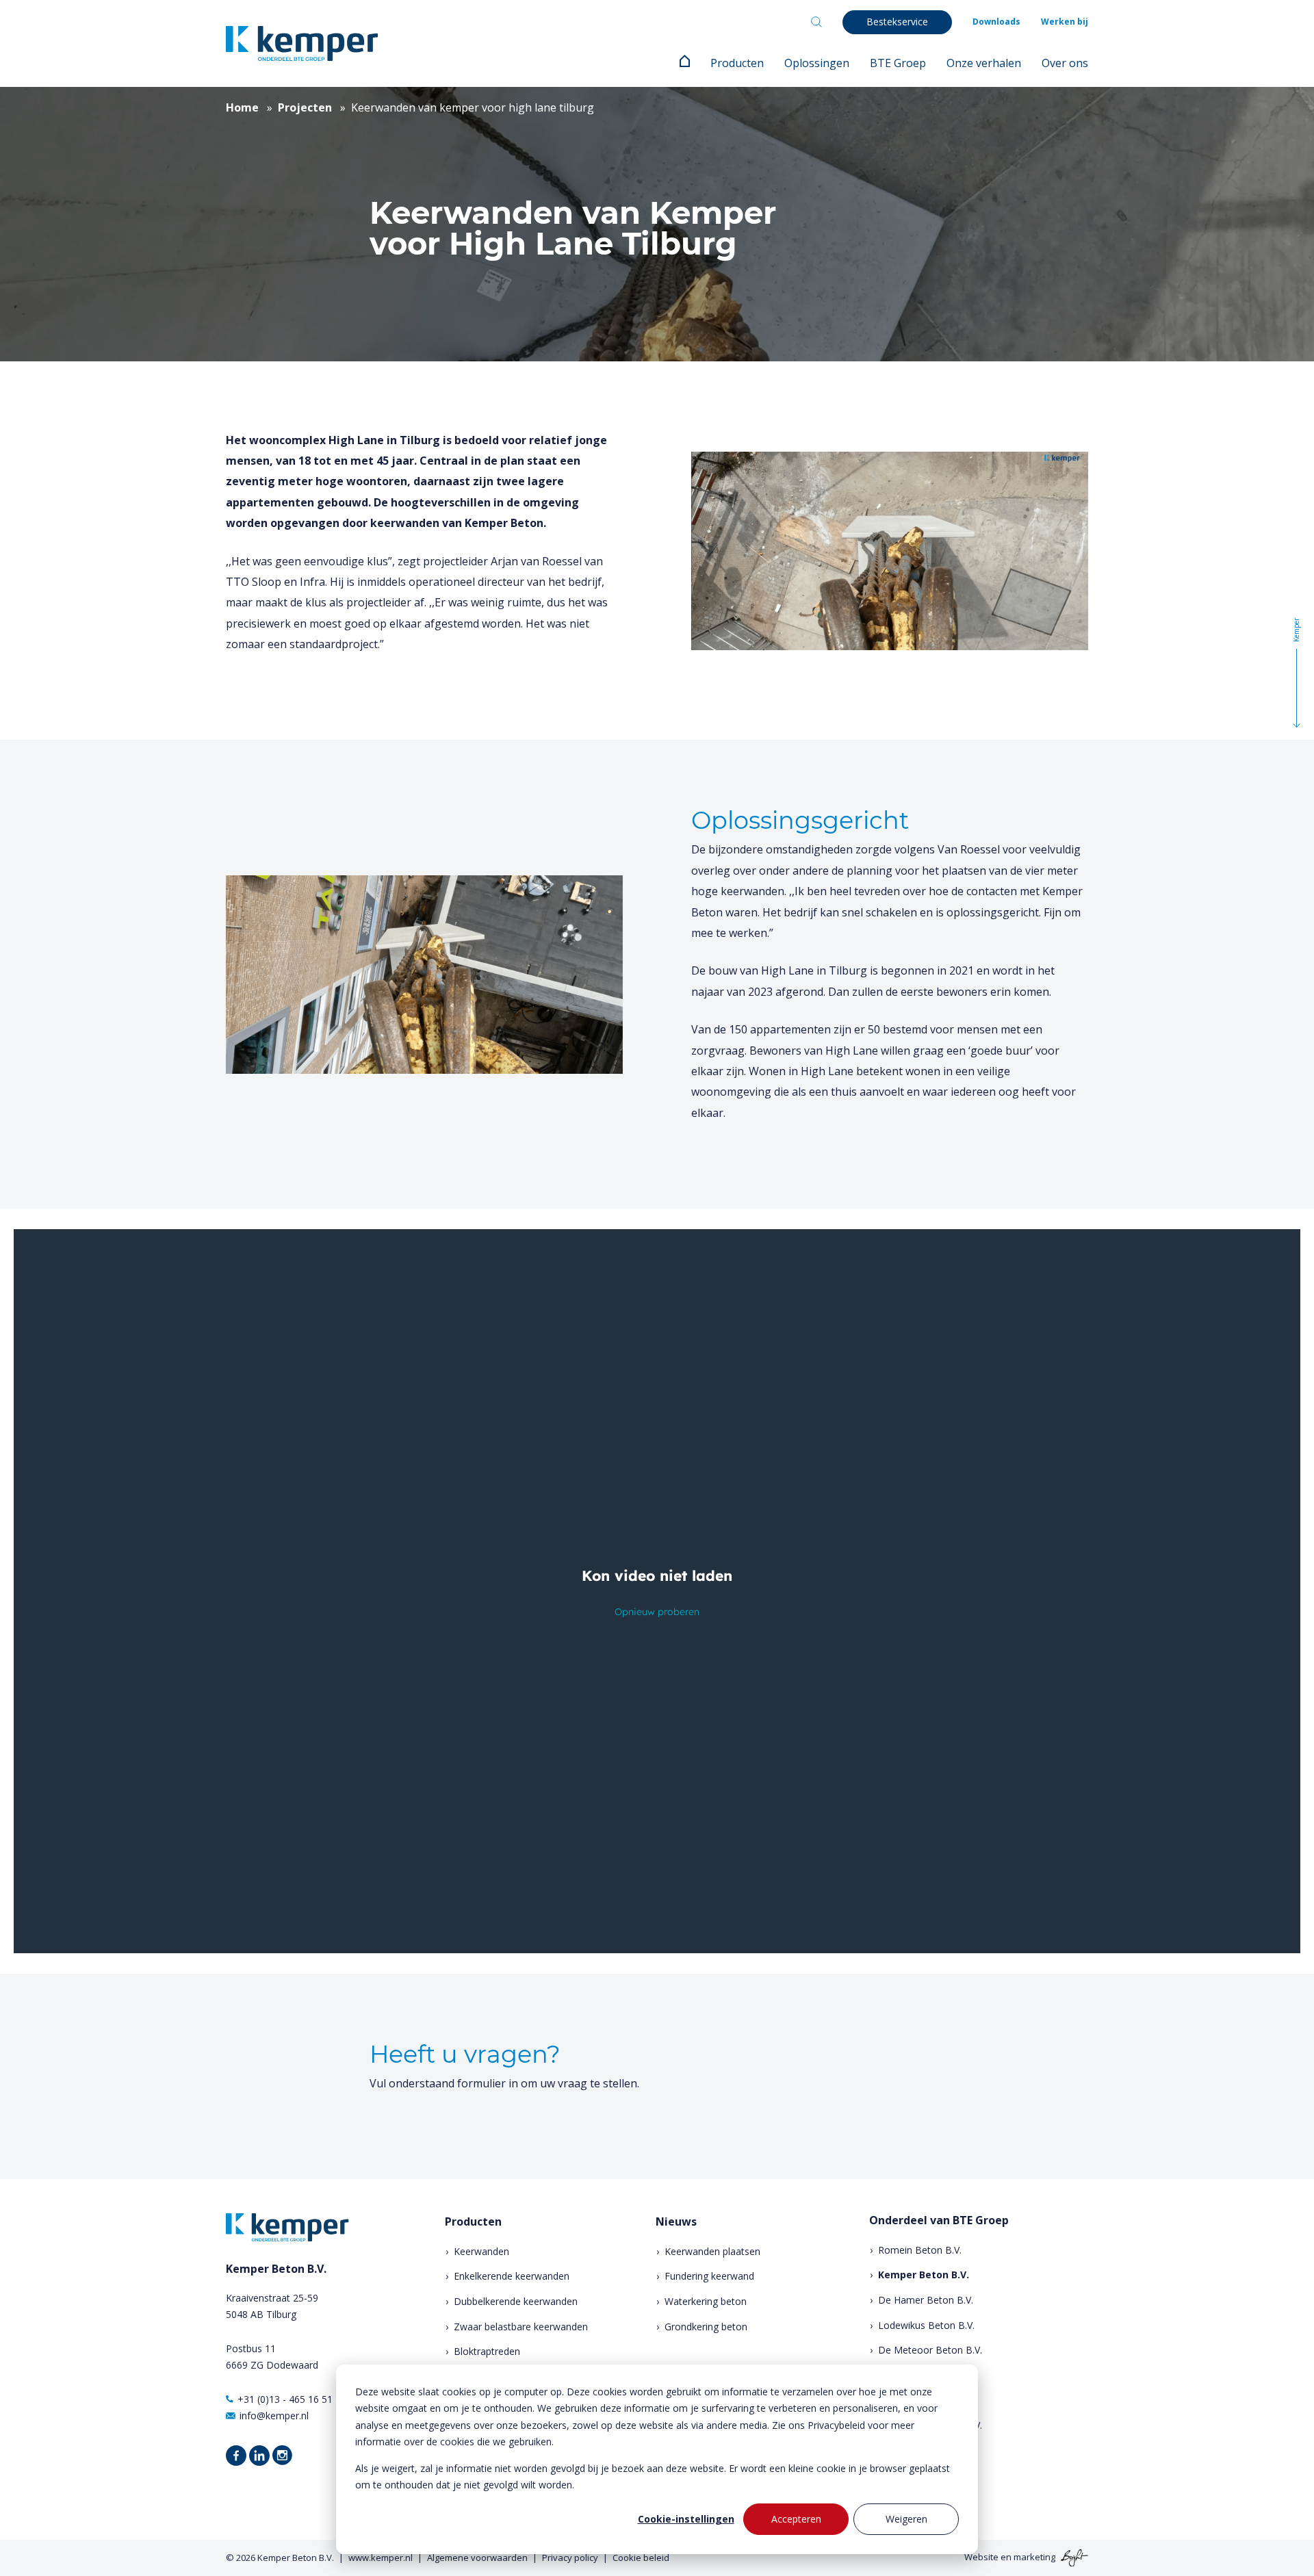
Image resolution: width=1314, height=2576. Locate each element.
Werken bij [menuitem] (1065, 22)
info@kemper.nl (274, 2416)
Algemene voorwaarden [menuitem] (477, 2558)
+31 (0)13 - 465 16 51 (285, 2399)
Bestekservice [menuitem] (897, 22)
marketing (1034, 2557)
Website (981, 2557)
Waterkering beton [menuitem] (706, 2301)
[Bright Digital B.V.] (1073, 2557)
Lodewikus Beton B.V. (926, 2325)
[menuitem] (685, 63)
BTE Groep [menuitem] (898, 63)
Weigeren (906, 2519)
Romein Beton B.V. (920, 2250)
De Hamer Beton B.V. (926, 2300)
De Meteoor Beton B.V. (930, 2350)
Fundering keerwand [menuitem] (709, 2276)
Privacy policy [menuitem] (570, 2558)
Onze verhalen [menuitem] (984, 63)
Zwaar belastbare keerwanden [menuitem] (521, 2327)
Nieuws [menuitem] (676, 2222)
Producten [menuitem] (737, 63)
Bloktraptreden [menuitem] (487, 2351)
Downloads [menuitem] (996, 22)
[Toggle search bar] (816, 22)
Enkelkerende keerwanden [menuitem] (512, 2276)
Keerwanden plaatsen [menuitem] (712, 2251)
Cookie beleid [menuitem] (641, 2558)
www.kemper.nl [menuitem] (381, 2558)
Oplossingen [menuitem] (817, 63)
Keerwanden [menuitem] (481, 2251)
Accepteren (796, 2519)
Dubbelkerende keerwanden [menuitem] (516, 2301)
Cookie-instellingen (686, 2519)
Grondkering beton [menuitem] (706, 2327)
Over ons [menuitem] (1065, 63)
